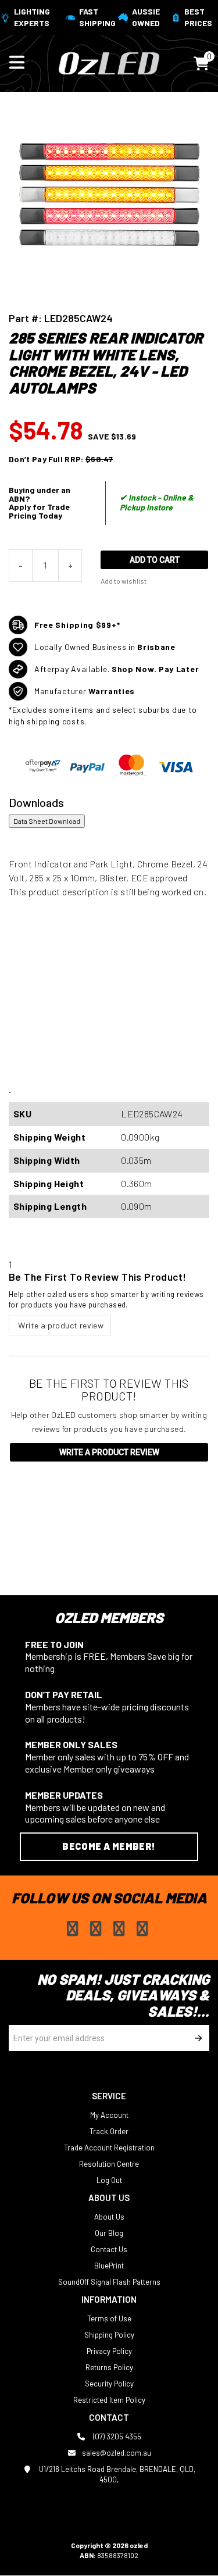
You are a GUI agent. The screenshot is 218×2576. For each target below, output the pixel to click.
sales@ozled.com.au (117, 2453)
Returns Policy (109, 2367)
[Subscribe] (196, 2038)
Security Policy (109, 2384)
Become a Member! (109, 1846)
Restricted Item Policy (109, 2400)
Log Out (109, 2180)
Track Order (109, 2131)
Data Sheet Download (47, 821)
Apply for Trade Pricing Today (39, 511)
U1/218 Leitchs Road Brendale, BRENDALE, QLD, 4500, (116, 2474)
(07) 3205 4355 (116, 2436)
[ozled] (109, 62)
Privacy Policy (109, 2351)
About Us (109, 2217)
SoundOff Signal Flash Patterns (109, 2282)
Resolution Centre (109, 2164)
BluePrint (109, 2266)
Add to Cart (155, 560)
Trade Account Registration (109, 2148)
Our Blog (109, 2233)
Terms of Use (109, 2318)
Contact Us (109, 2249)
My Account (109, 2115)
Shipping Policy (109, 2335)
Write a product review (60, 1325)
